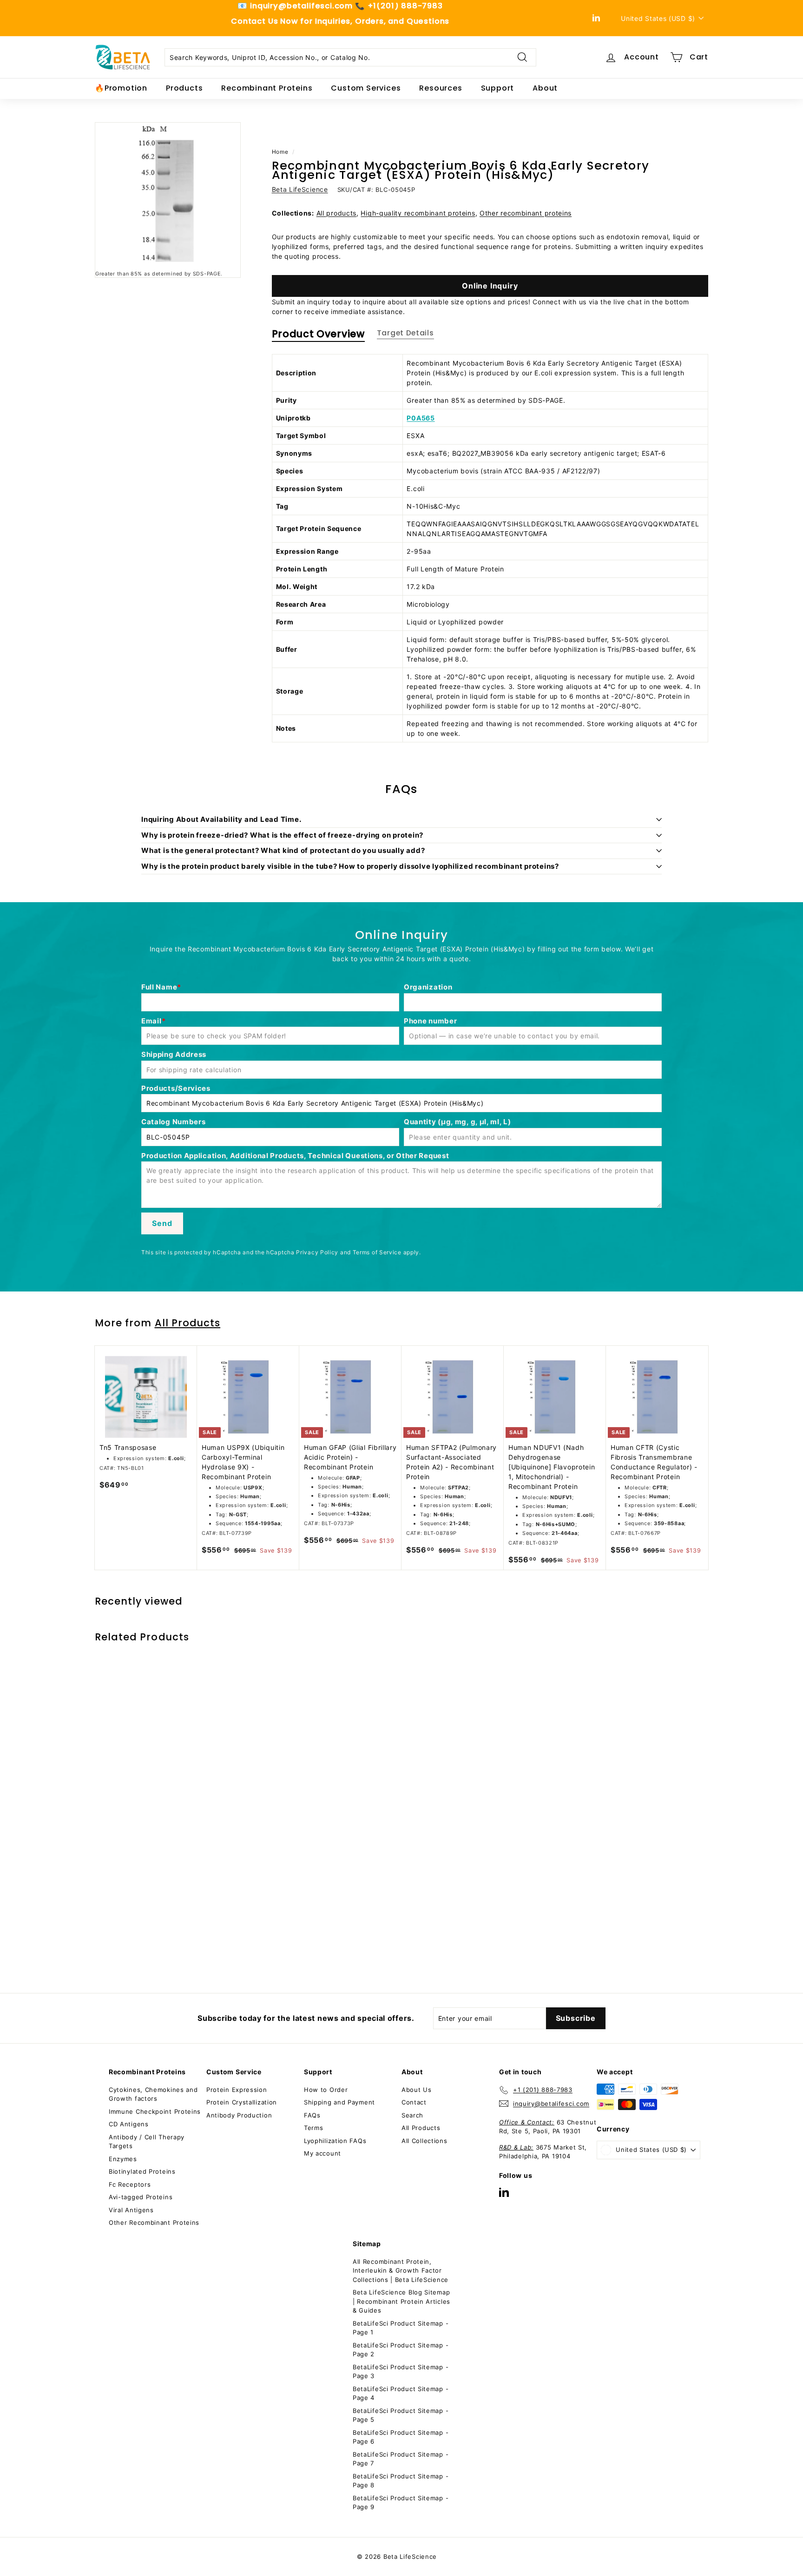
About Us (417, 2090)
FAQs (312, 2115)
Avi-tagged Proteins (141, 2197)
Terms (314, 2128)
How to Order (326, 2090)
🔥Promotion (121, 88)
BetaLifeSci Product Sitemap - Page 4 (401, 2393)
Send (162, 1223)
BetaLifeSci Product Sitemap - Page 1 (401, 2328)
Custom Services (366, 88)
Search (412, 2115)
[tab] (318, 336)
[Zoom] (168, 195)
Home (280, 152)
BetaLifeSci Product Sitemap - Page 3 (401, 2372)
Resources (441, 88)
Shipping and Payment (339, 2102)
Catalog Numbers (174, 1122)
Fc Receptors (130, 2184)
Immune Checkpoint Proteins (155, 2111)
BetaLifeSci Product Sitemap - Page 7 (401, 2459)
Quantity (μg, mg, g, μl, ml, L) (457, 1122)
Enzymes (123, 2159)
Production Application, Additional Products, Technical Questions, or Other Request (295, 1156)
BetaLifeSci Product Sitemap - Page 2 (401, 2350)
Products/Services (176, 1088)
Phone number (430, 1021)
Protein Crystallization (242, 2102)
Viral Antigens (131, 2210)
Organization (428, 987)
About (545, 88)
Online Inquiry (490, 286)
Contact (414, 2102)
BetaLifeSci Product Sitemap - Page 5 (401, 2415)
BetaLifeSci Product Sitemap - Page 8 (401, 2481)
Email (151, 1021)
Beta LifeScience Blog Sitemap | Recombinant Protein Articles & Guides (401, 2301)
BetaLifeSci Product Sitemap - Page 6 (401, 2437)
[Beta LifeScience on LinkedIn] (504, 2192)
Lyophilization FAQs (335, 2141)
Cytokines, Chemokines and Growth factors (153, 2094)
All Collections (425, 2141)
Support (498, 88)
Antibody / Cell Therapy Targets (147, 2142)
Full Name (159, 987)
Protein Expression (237, 2090)
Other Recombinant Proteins (154, 2222)
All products (336, 213)
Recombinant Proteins (267, 88)
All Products (188, 1323)
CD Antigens (129, 2124)
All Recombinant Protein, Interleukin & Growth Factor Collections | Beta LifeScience (401, 2271)
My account (323, 2153)
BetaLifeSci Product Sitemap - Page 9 (401, 2503)
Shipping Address (174, 1054)
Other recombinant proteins (526, 213)
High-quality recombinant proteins (418, 213)
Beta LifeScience (300, 189)
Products (184, 88)
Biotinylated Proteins (142, 2171)
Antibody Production (239, 2115)
